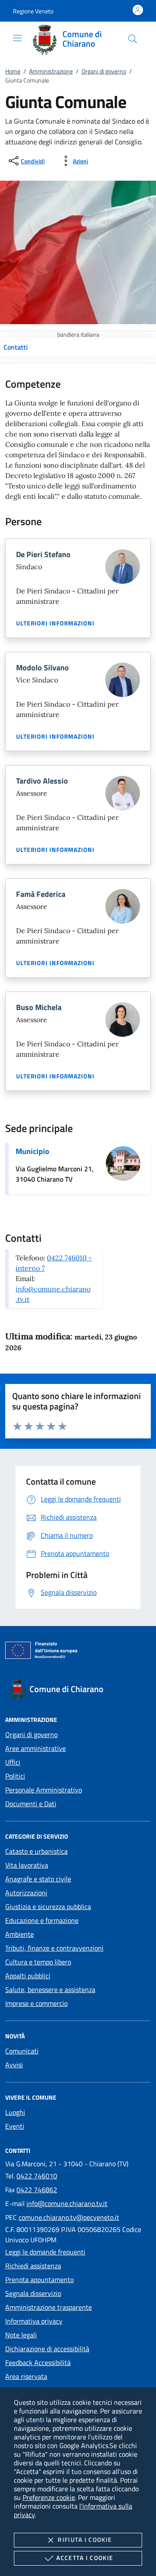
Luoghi (15, 2112)
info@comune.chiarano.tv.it (67, 2203)
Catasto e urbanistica (36, 1851)
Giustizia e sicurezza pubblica (48, 1906)
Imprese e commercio (36, 2003)
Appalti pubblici (28, 1976)
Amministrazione (51, 71)
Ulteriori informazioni (55, 623)
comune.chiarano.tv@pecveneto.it (69, 2217)
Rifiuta (85, 2539)
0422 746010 (37, 2176)
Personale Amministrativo (44, 1790)
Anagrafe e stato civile (38, 1879)
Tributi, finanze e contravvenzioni (54, 1948)
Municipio (32, 1151)
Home (13, 71)
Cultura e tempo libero (38, 1962)
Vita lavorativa (27, 1865)
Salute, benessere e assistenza (50, 1989)
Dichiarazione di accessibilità (47, 2349)
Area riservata (26, 2376)
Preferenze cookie (49, 2497)
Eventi (15, 2126)
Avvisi (14, 2065)
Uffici (13, 1762)
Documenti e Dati (31, 1804)
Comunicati (22, 2051)
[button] (33, 11)
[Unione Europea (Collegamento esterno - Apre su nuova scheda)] (78, 1652)
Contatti (16, 347)
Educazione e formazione (42, 1920)
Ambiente (19, 1934)
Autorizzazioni (26, 1893)
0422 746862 (37, 2190)
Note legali (21, 2335)
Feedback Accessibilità (38, 2362)
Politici (15, 1776)
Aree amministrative (36, 1748)
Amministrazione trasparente (49, 2307)
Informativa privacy (34, 2321)
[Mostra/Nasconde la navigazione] (17, 38)
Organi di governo (104, 71)
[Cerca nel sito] (133, 39)
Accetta (85, 2558)
